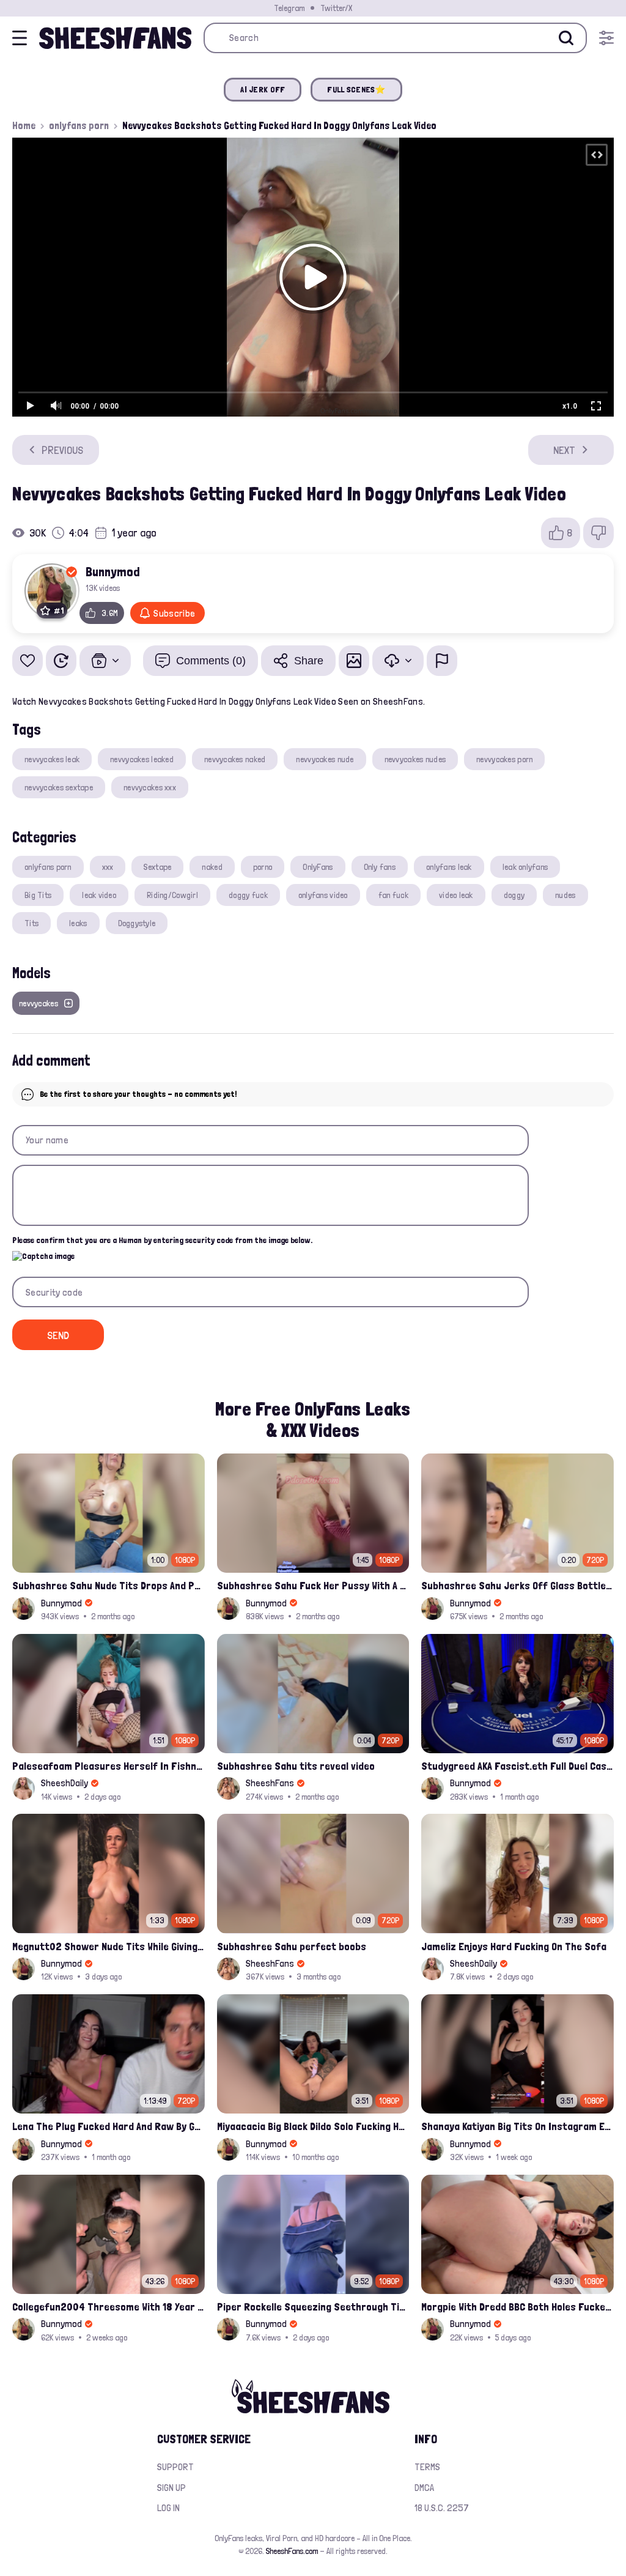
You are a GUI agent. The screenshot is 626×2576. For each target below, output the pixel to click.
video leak (456, 895)
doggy (514, 895)
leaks (78, 923)
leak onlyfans (525, 867)
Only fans (380, 867)
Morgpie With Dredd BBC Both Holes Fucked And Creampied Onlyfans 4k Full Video (517, 2307)
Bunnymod (113, 571)
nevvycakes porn (504, 759)
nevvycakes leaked (142, 759)
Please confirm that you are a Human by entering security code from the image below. (162, 1240)
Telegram (289, 8)
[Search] (566, 38)
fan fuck (393, 895)
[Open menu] (606, 38)
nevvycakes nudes (415, 759)
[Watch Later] (61, 661)
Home (24, 125)
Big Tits (38, 895)
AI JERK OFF (263, 89)
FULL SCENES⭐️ (356, 89)
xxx (108, 867)
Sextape (157, 867)
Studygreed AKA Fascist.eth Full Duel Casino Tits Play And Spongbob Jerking (517, 1766)
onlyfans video (323, 895)
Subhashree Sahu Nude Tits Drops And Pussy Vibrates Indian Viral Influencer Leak (109, 1585)
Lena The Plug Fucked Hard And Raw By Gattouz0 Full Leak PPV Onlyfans (109, 2126)
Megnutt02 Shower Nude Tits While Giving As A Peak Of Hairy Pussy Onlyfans (109, 1946)
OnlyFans (318, 867)
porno (263, 867)
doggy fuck (248, 895)
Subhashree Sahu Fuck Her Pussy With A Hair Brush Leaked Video (313, 1585)
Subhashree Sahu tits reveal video (296, 1766)
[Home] (115, 38)
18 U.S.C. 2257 (442, 2508)
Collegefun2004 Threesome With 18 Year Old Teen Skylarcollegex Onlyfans (109, 2307)
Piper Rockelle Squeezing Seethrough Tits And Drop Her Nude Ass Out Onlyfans (313, 2307)
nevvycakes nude (325, 759)
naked (212, 867)
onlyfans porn (79, 125)
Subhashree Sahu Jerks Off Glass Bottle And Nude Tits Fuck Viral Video (517, 1585)
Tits (31, 923)
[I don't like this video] (598, 533)
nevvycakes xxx (150, 787)
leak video (99, 895)
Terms (427, 2467)
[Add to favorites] (28, 661)
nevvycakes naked (235, 759)
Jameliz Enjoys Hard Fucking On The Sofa (514, 1946)
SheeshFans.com (292, 2551)
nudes (565, 895)
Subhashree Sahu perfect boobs (292, 1946)
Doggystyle (137, 923)
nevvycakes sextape (59, 787)
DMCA (424, 2488)
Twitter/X (336, 8)
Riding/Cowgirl (172, 895)
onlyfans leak (449, 867)
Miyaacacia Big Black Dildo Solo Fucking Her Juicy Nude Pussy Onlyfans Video (313, 2126)
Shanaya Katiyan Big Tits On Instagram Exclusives (517, 2126)
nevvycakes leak (52, 759)
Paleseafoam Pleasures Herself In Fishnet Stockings (109, 1766)
